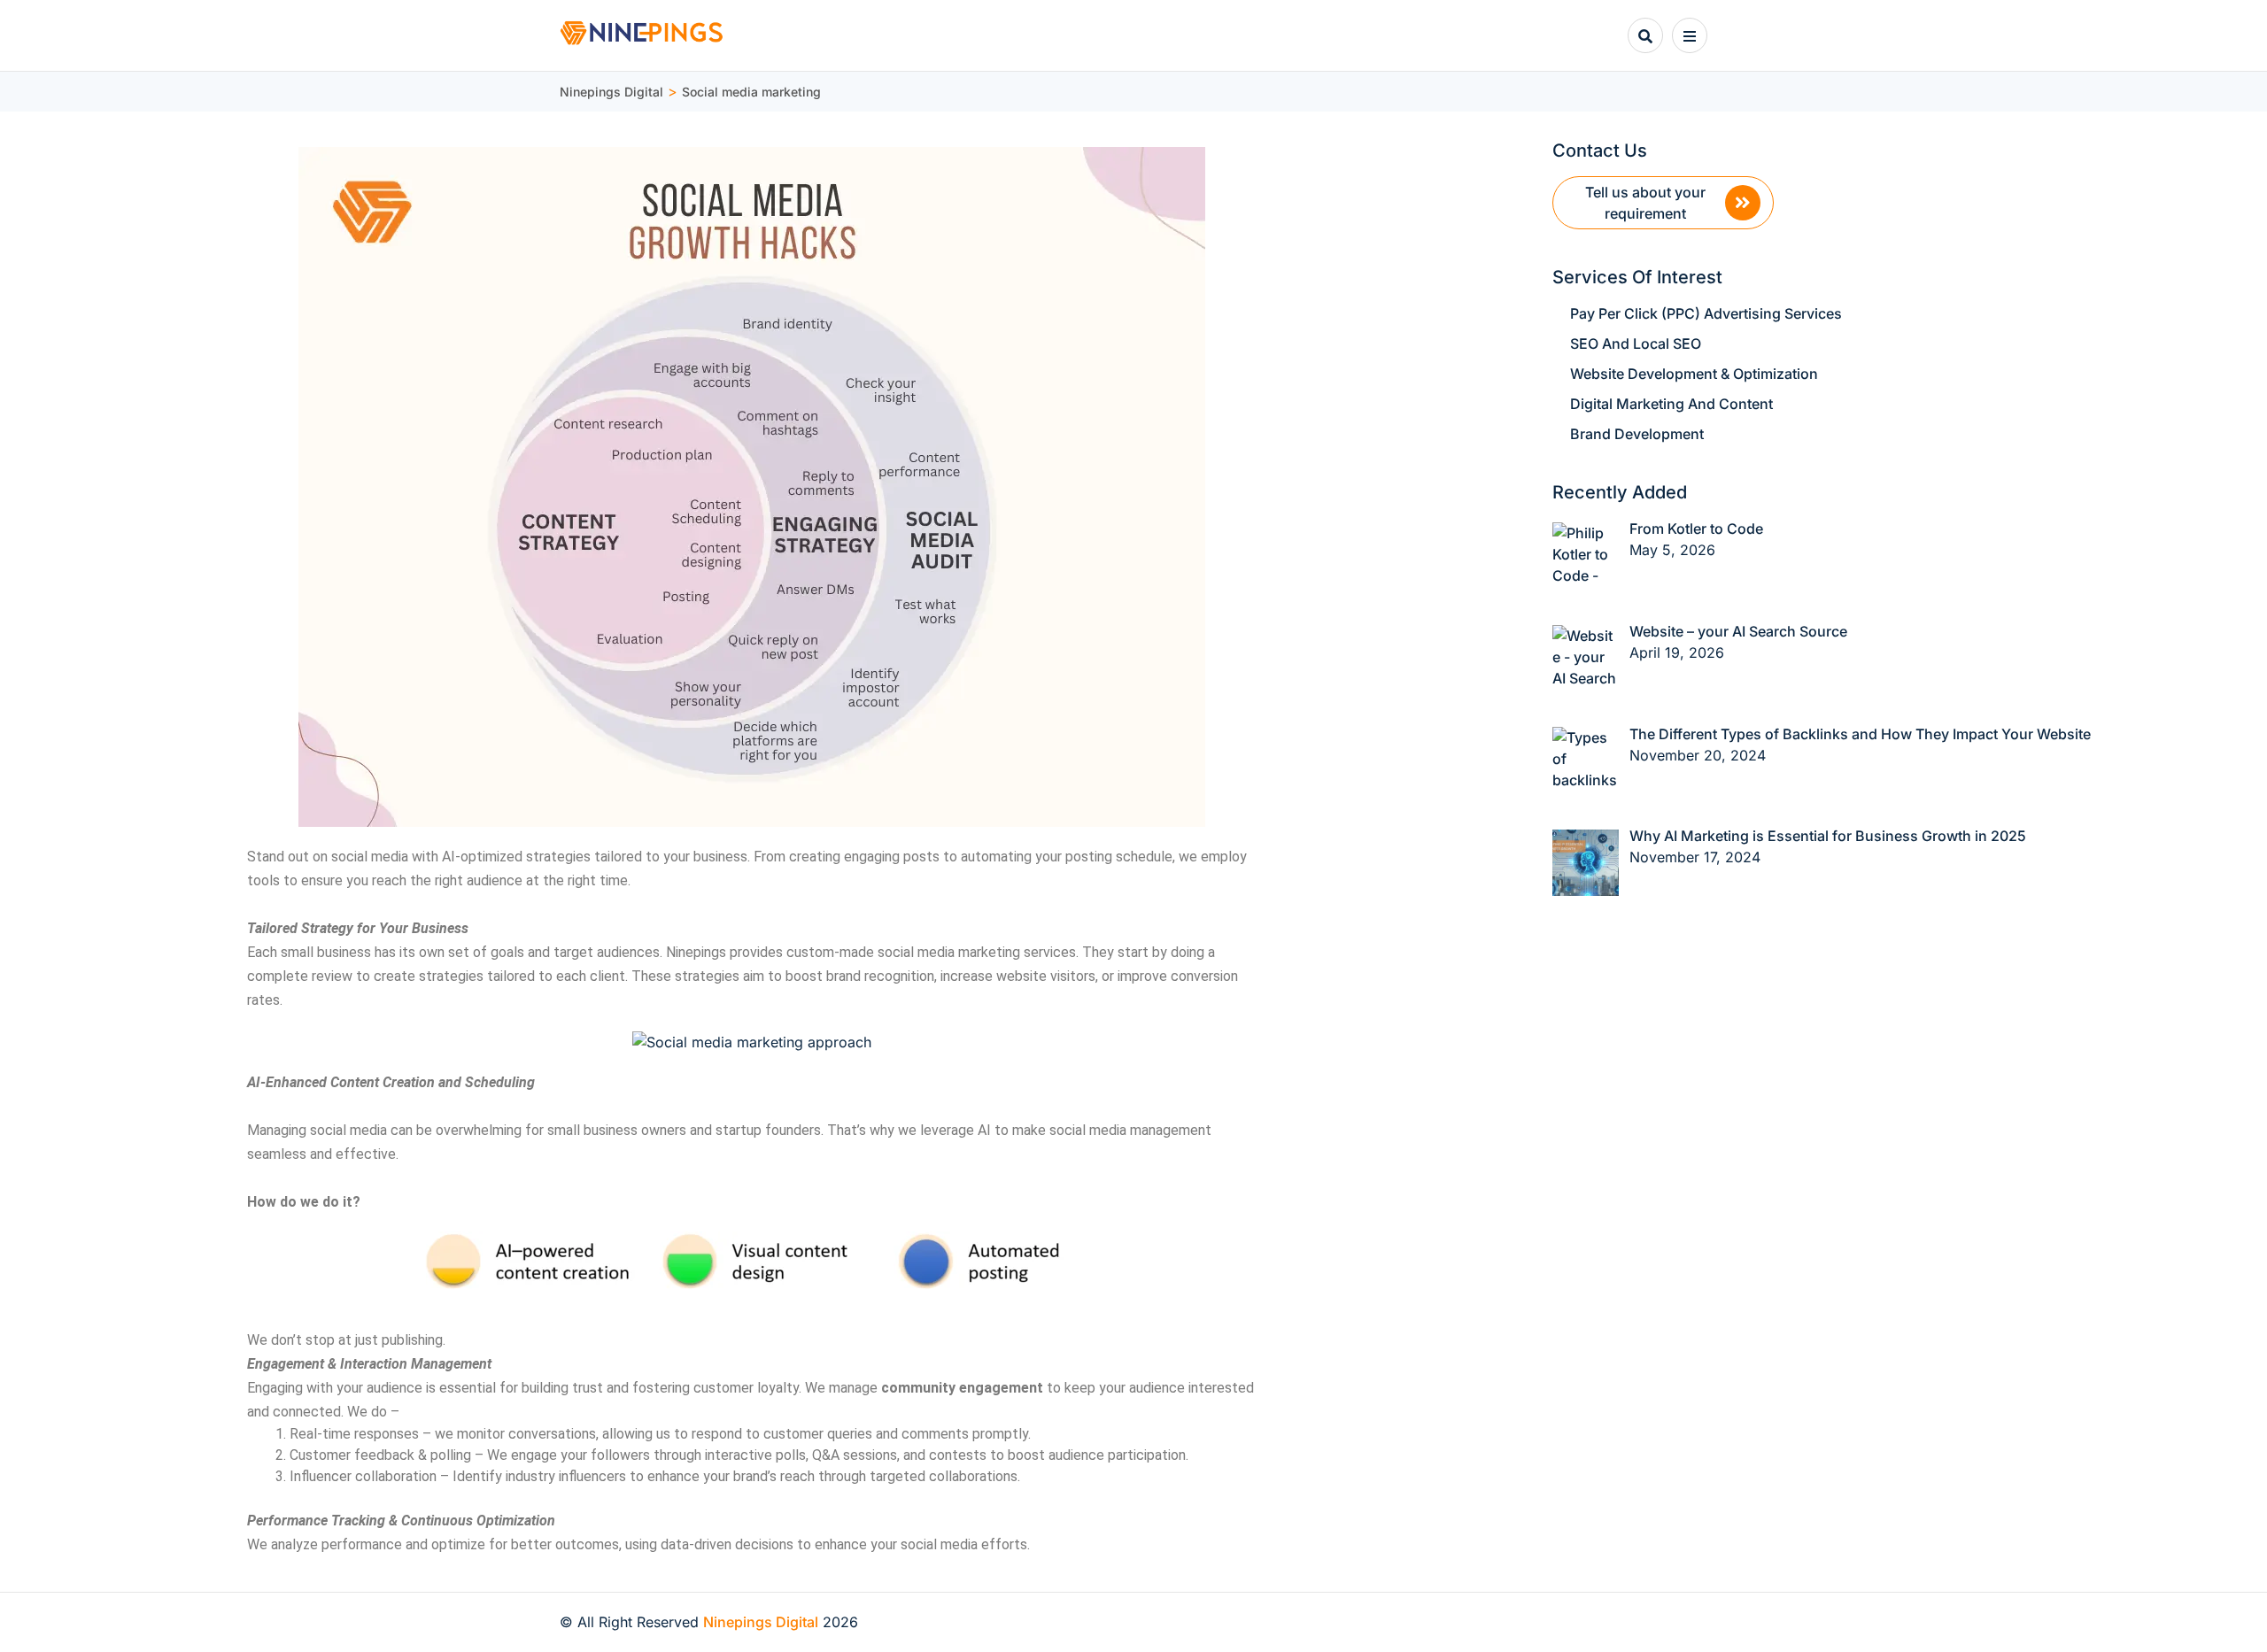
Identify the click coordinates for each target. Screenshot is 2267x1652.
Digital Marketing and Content (1671, 404)
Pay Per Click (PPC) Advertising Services (1706, 313)
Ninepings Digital (761, 1622)
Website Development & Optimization (1694, 374)
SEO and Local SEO (1636, 344)
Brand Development (1637, 434)
